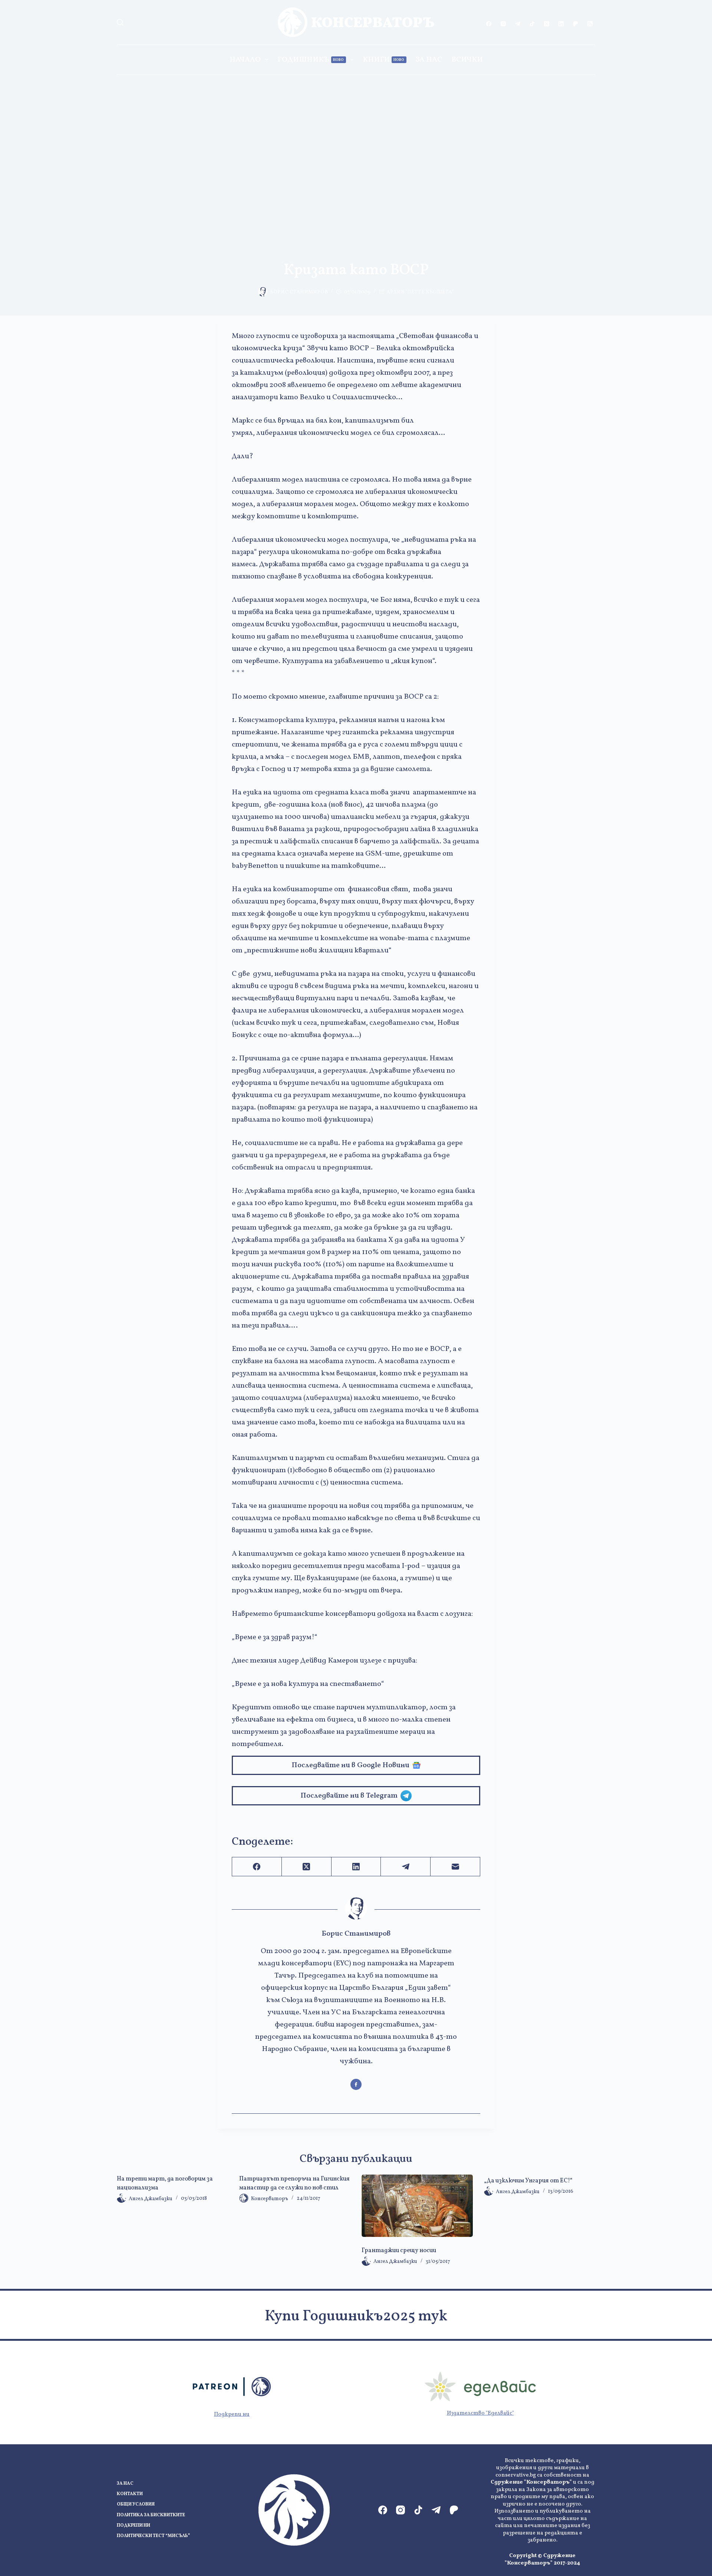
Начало (245, 60)
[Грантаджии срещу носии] (417, 2206)
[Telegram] (518, 24)
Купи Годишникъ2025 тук (356, 2317)
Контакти (130, 2494)
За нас (429, 60)
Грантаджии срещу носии (399, 2251)
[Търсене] (120, 22)
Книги (384, 60)
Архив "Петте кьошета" (420, 292)
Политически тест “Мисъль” (153, 2536)
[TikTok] (532, 24)
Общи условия (136, 2505)
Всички (467, 60)
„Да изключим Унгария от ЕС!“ (528, 2181)
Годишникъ (311, 60)
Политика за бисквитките (151, 2515)
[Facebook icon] (356, 2084)
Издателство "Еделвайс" (480, 2413)
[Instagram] (503, 24)
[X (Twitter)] (547, 24)
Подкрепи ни (232, 2414)
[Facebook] (489, 24)
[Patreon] (576, 24)
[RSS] (590, 24)
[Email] (455, 1867)
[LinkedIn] (561, 24)
